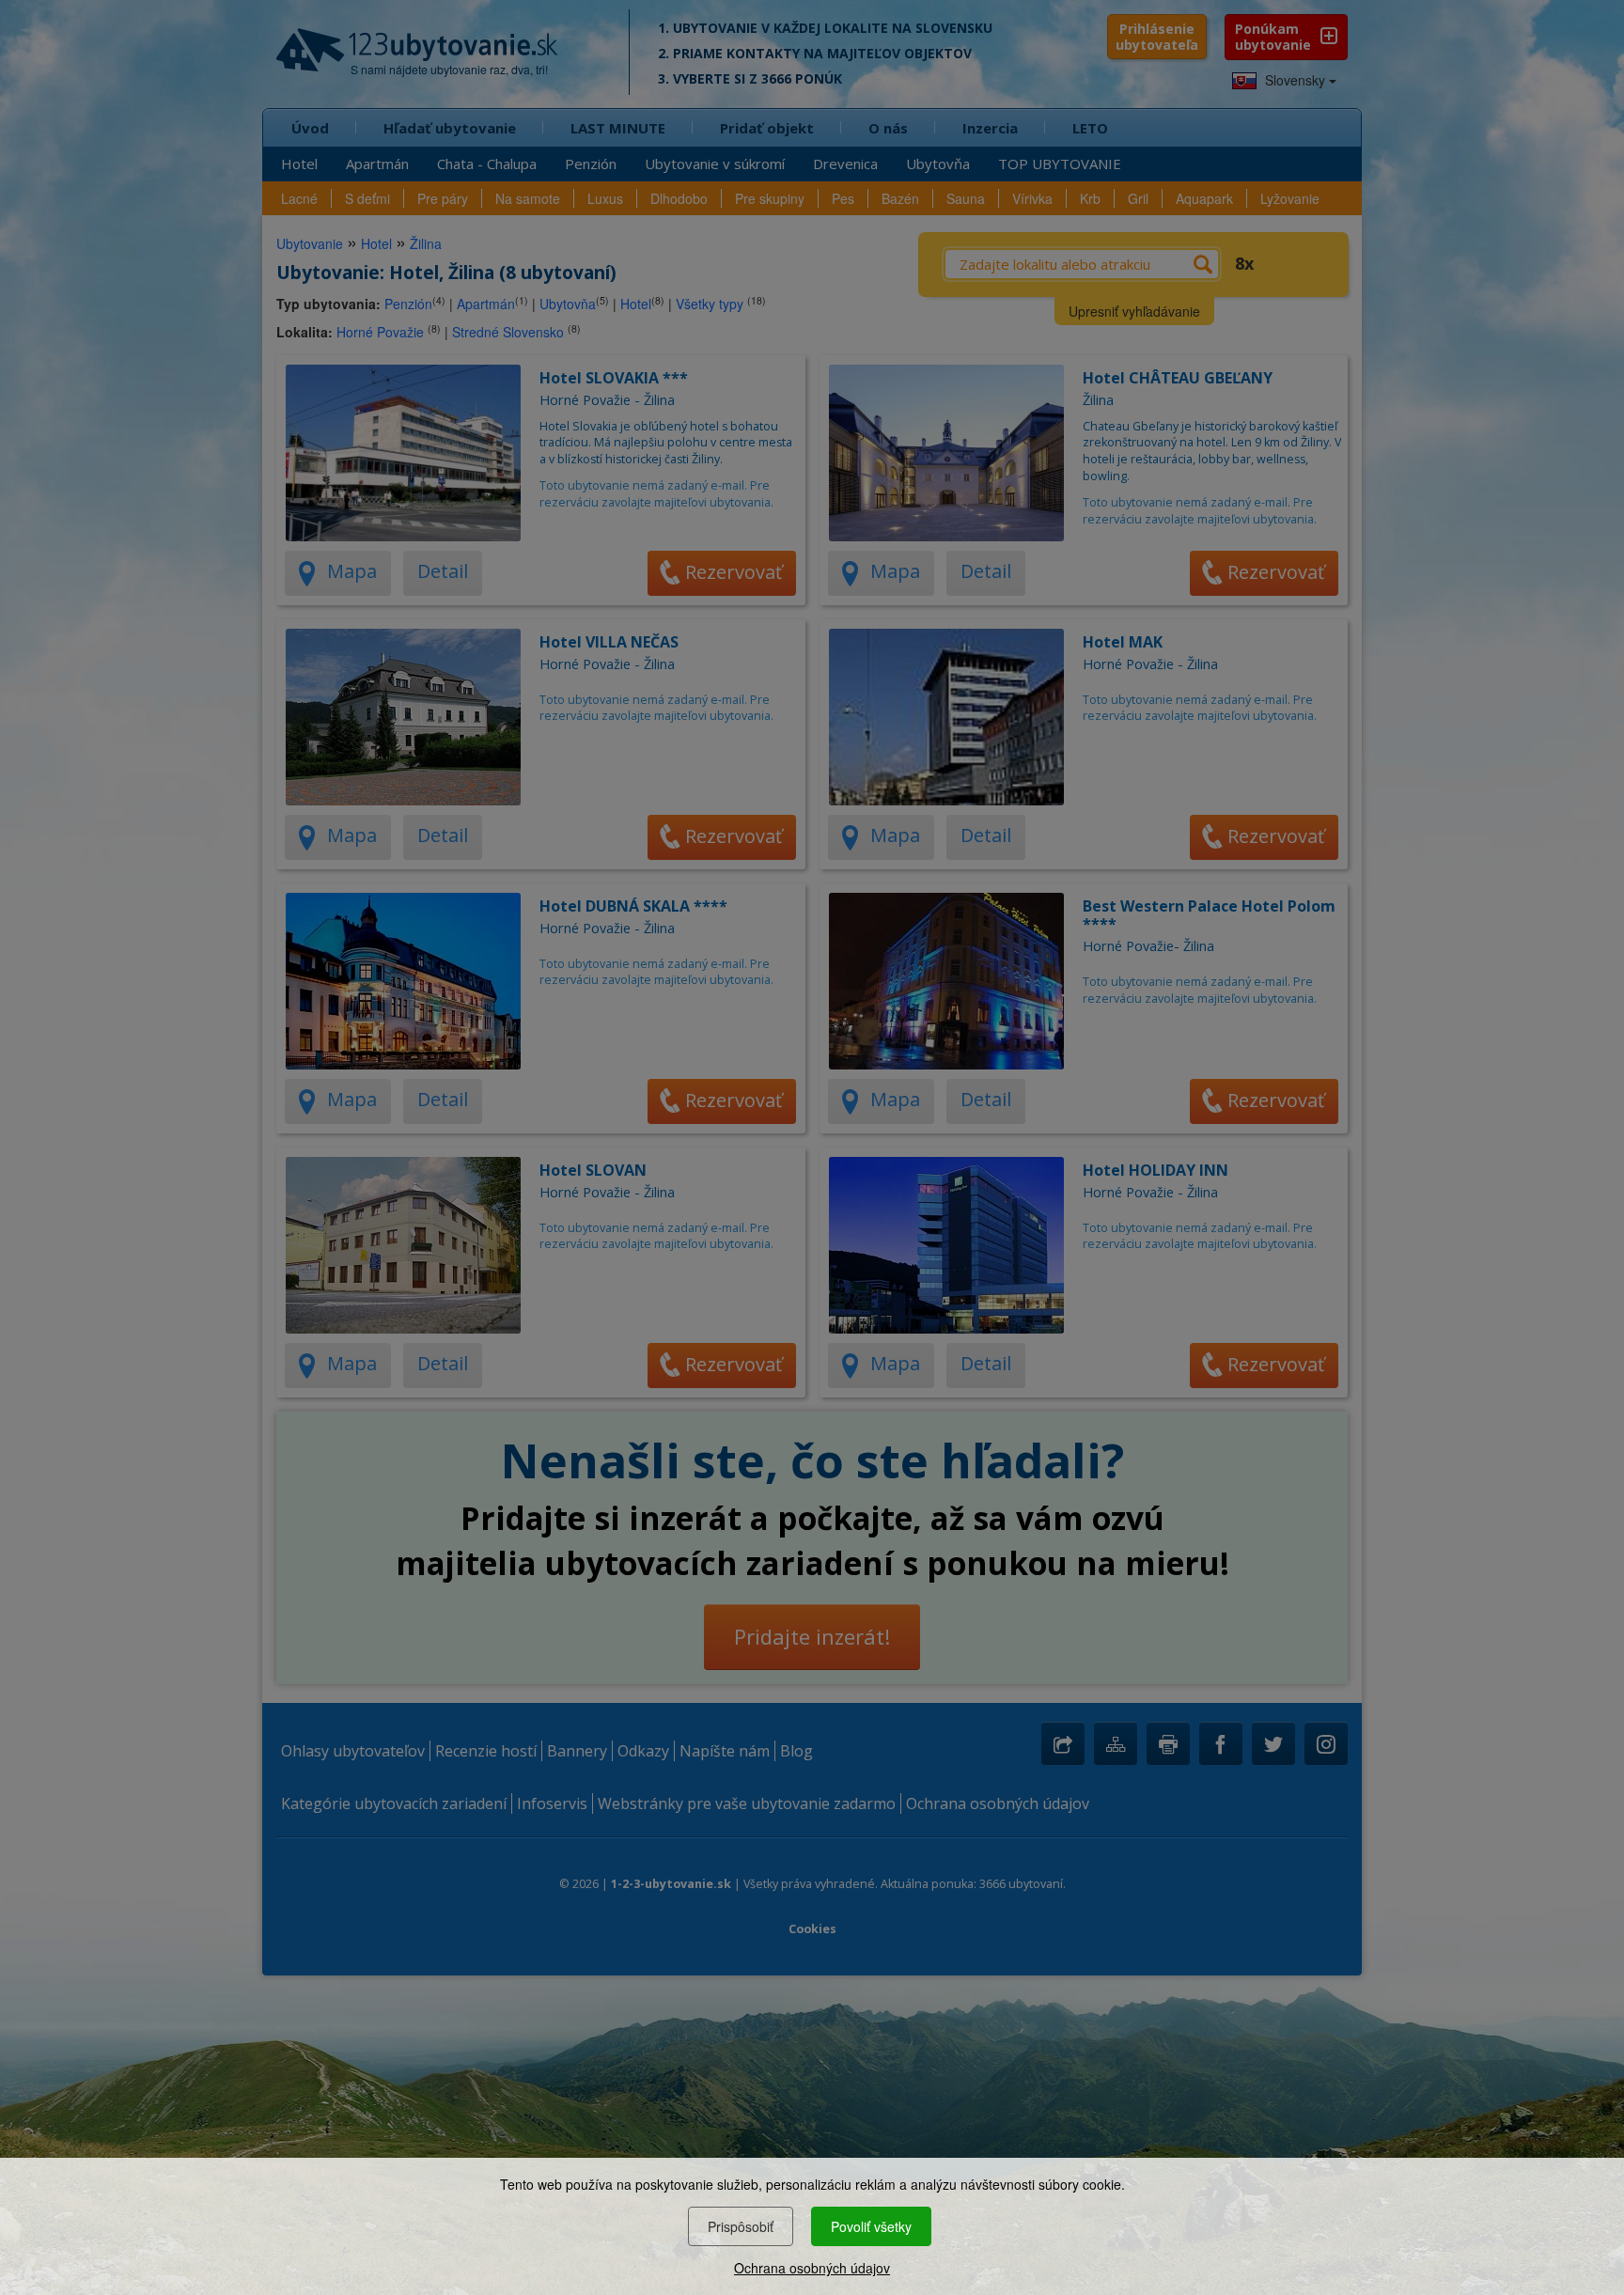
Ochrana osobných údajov (812, 2268)
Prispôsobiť (741, 2226)
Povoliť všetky (871, 2226)
